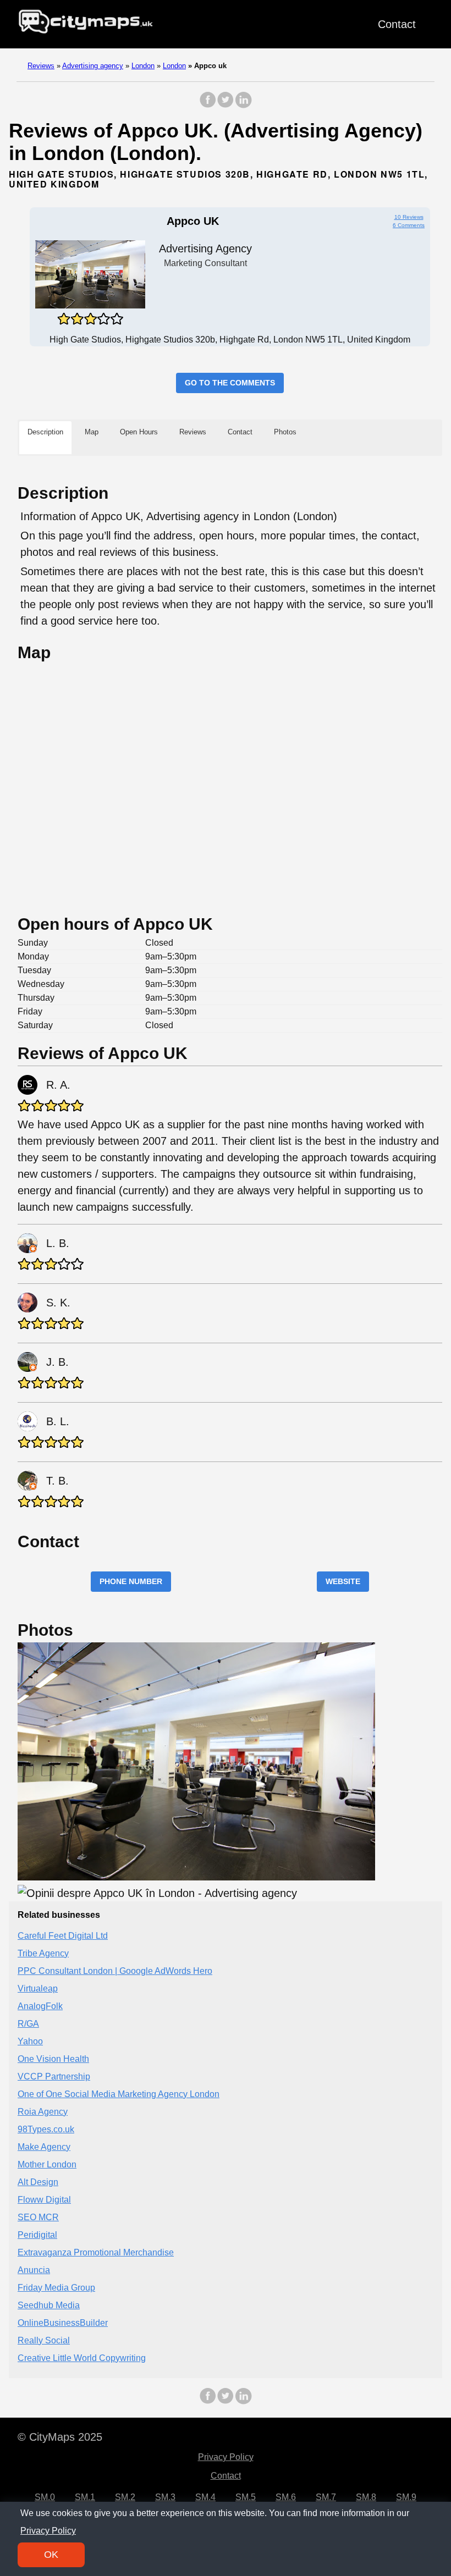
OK (51, 2555)
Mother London (47, 2164)
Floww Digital (44, 2200)
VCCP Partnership (54, 2076)
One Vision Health (53, 2059)
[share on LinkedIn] (243, 105)
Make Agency (44, 2147)
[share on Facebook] (208, 105)
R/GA (28, 2024)
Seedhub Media (49, 2305)
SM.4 (205, 2497)
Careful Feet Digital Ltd (63, 1936)
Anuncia (34, 2270)
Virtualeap (38, 1988)
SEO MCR (38, 2217)
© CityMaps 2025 (60, 2437)
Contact (397, 24)
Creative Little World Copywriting (82, 2358)
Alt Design (38, 2182)
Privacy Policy (226, 2457)
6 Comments (409, 225)
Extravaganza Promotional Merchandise (96, 2252)
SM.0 (45, 2497)
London (143, 66)
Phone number (131, 1581)
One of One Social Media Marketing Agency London (119, 2094)
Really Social (44, 2340)
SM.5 (246, 2497)
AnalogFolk (40, 2006)
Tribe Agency (43, 1953)
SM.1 (85, 2497)
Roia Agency (43, 2112)
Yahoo (30, 2041)
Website (343, 1581)
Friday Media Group (56, 2288)
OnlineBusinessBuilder (63, 2323)
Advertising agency (93, 66)
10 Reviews (409, 217)
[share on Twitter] (226, 105)
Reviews (41, 66)
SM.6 (286, 2497)
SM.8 (366, 2497)
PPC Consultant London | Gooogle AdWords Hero (115, 1971)
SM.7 (326, 2497)
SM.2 (125, 2497)
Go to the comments (230, 383)
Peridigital (37, 2235)
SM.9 (406, 2497)
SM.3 (165, 2497)
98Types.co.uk (46, 2129)
